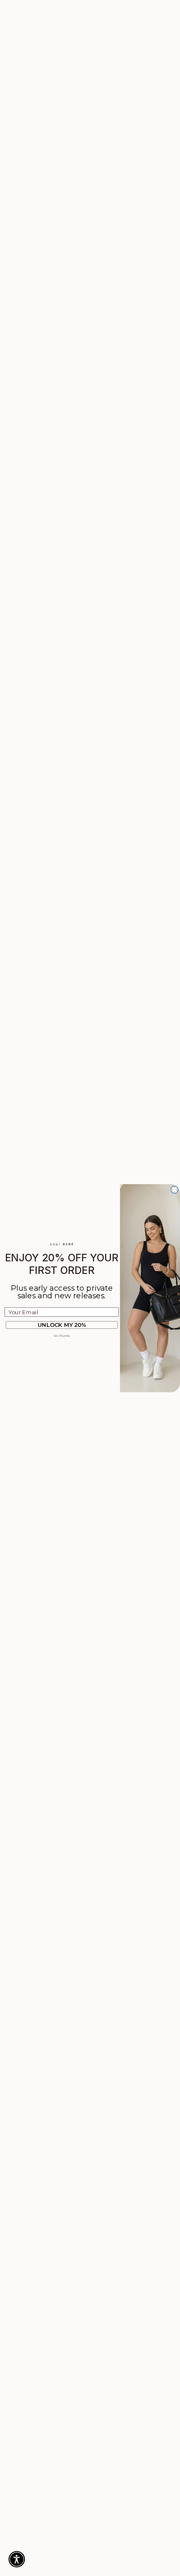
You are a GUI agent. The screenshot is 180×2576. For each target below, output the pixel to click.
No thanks (62, 1336)
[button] (17, 2559)
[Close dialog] (175, 1190)
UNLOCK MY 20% (62, 1325)
